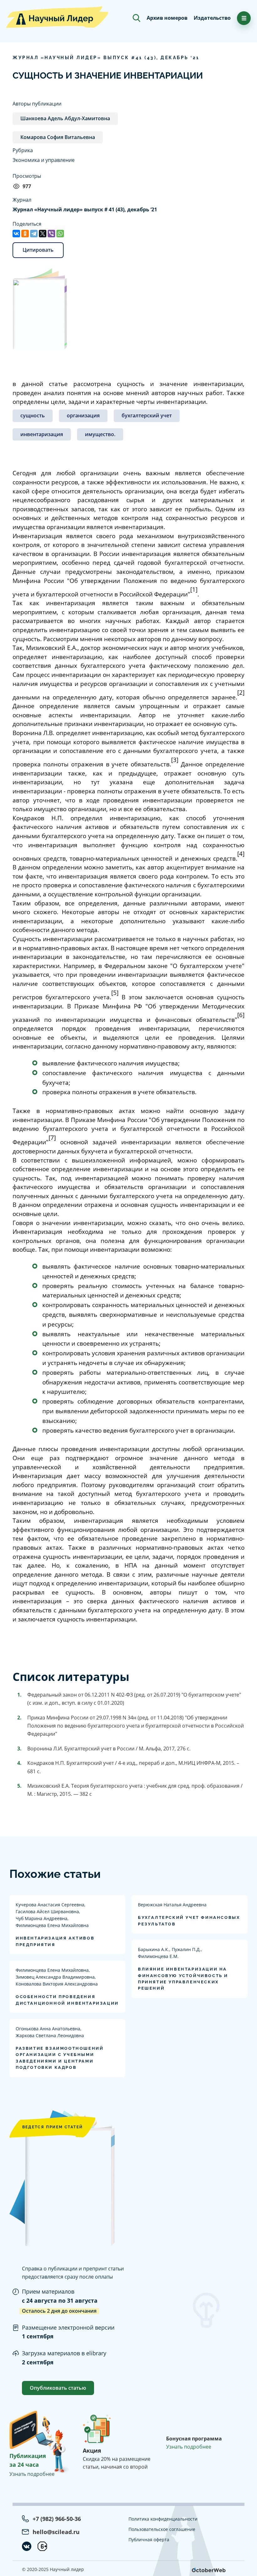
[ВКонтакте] (16, 234)
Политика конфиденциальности (163, 2519)
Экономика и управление (44, 160)
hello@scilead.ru (56, 2532)
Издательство (212, 18)
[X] (43, 234)
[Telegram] (34, 234)
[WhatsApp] (60, 234)
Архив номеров (167, 18)
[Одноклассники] (25, 234)
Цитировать (38, 250)
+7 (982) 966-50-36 (57, 2519)
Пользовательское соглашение (162, 2529)
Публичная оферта (149, 2540)
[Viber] (51, 234)
